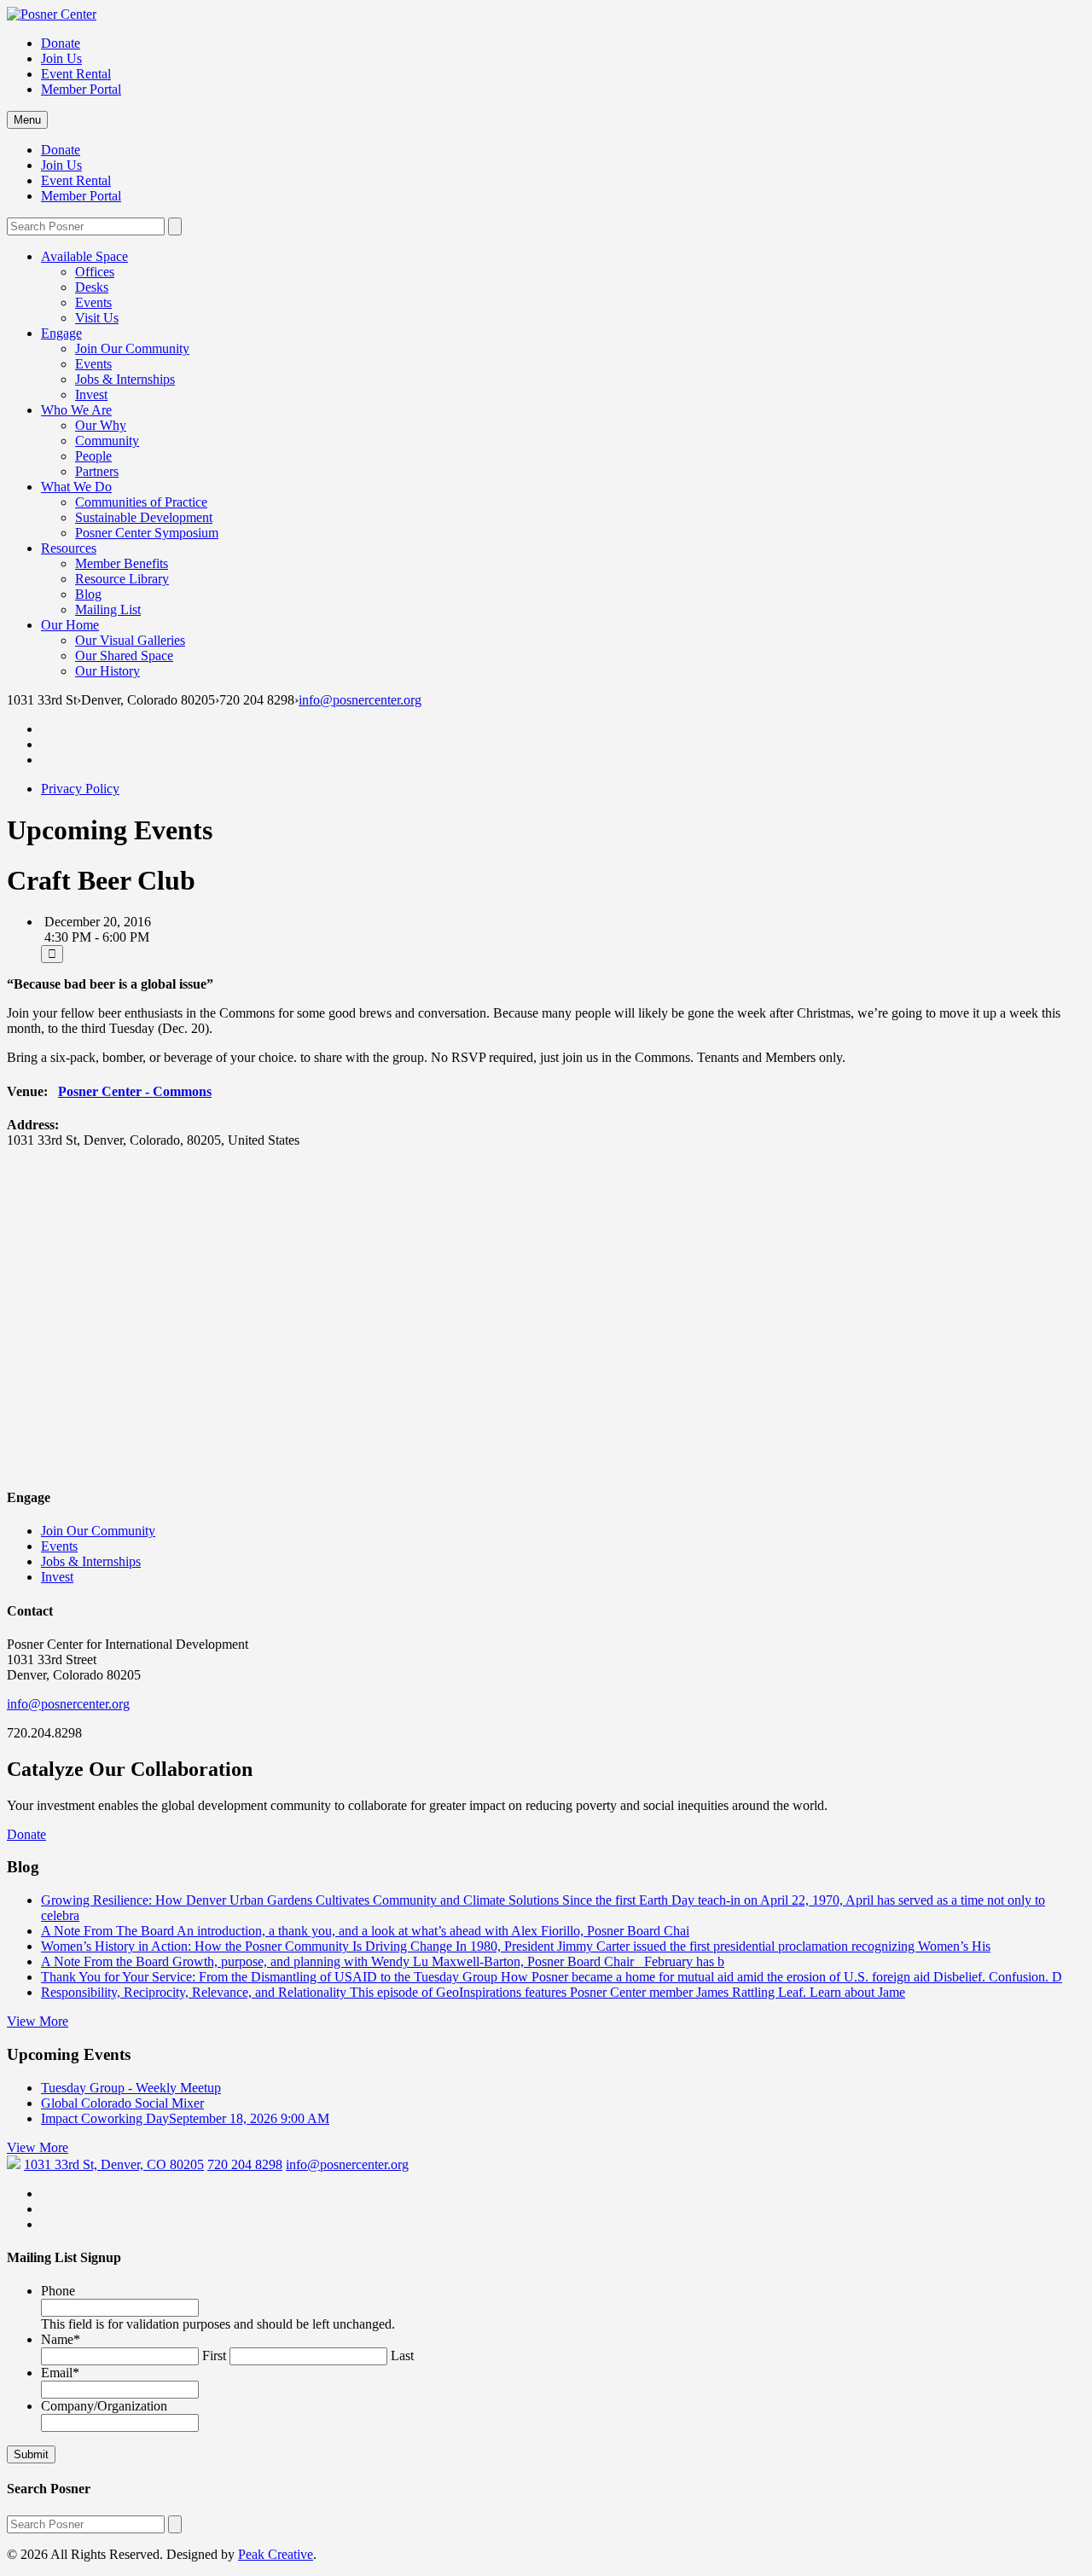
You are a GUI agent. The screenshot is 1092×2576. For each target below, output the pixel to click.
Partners (97, 471)
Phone (58, 2291)
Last (402, 2356)
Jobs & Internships (125, 379)
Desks (92, 287)
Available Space (84, 256)
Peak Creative (276, 2554)
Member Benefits (122, 563)
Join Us (61, 58)
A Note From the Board (383, 1961)
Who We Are (76, 410)
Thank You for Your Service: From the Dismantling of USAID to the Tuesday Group (552, 1977)
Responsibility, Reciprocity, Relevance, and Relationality (473, 1992)
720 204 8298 (245, 2164)
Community (107, 441)
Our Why (101, 425)
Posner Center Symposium (147, 533)
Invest (91, 395)
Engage (61, 333)
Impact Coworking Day (185, 2118)
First (214, 2356)
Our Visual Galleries (130, 640)
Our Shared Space (124, 656)
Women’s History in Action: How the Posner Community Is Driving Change (516, 1946)
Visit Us (97, 318)
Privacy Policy (80, 789)
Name (61, 2339)
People (93, 456)
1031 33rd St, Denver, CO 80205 (114, 2164)
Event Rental (76, 74)
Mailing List (108, 609)
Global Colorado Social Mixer (122, 2103)
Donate (61, 43)
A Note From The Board (365, 1931)
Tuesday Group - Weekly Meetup (131, 2088)
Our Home (70, 625)
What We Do (76, 487)
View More (38, 2021)
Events (93, 302)
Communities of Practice (141, 502)
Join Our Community (132, 348)
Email (60, 2373)
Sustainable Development (144, 517)
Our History (107, 671)
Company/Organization (104, 2406)
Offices (95, 272)
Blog (88, 594)
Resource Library (122, 579)
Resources (69, 548)
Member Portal (81, 89)
